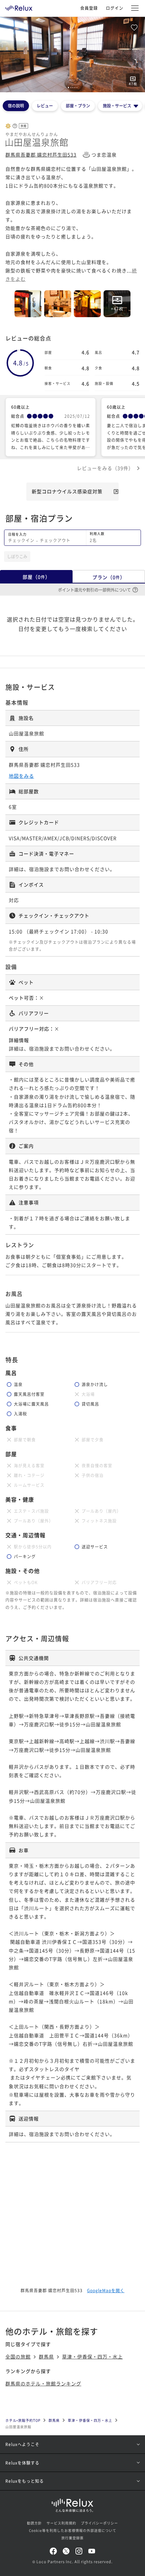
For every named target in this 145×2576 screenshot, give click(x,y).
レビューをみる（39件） (105, 468)
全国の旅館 (18, 2356)
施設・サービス (117, 106)
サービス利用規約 (61, 2523)
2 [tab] (71, 88)
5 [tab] (77, 88)
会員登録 (89, 8)
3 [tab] (73, 88)
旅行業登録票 (72, 2538)
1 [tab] (68, 88)
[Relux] (19, 6)
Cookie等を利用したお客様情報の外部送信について (73, 2530)
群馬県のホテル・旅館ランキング (43, 2383)
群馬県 (46, 2356)
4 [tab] (75, 88)
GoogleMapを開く (106, 2290)
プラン (109, 577)
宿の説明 (16, 106)
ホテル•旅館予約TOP (23, 2420)
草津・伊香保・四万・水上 (92, 2356)
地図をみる (21, 776)
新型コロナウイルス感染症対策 (67, 491)
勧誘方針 (34, 2523)
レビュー (45, 106)
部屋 (36, 577)
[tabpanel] (72, 55)
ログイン (115, 8)
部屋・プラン (78, 106)
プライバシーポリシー (99, 2523)
